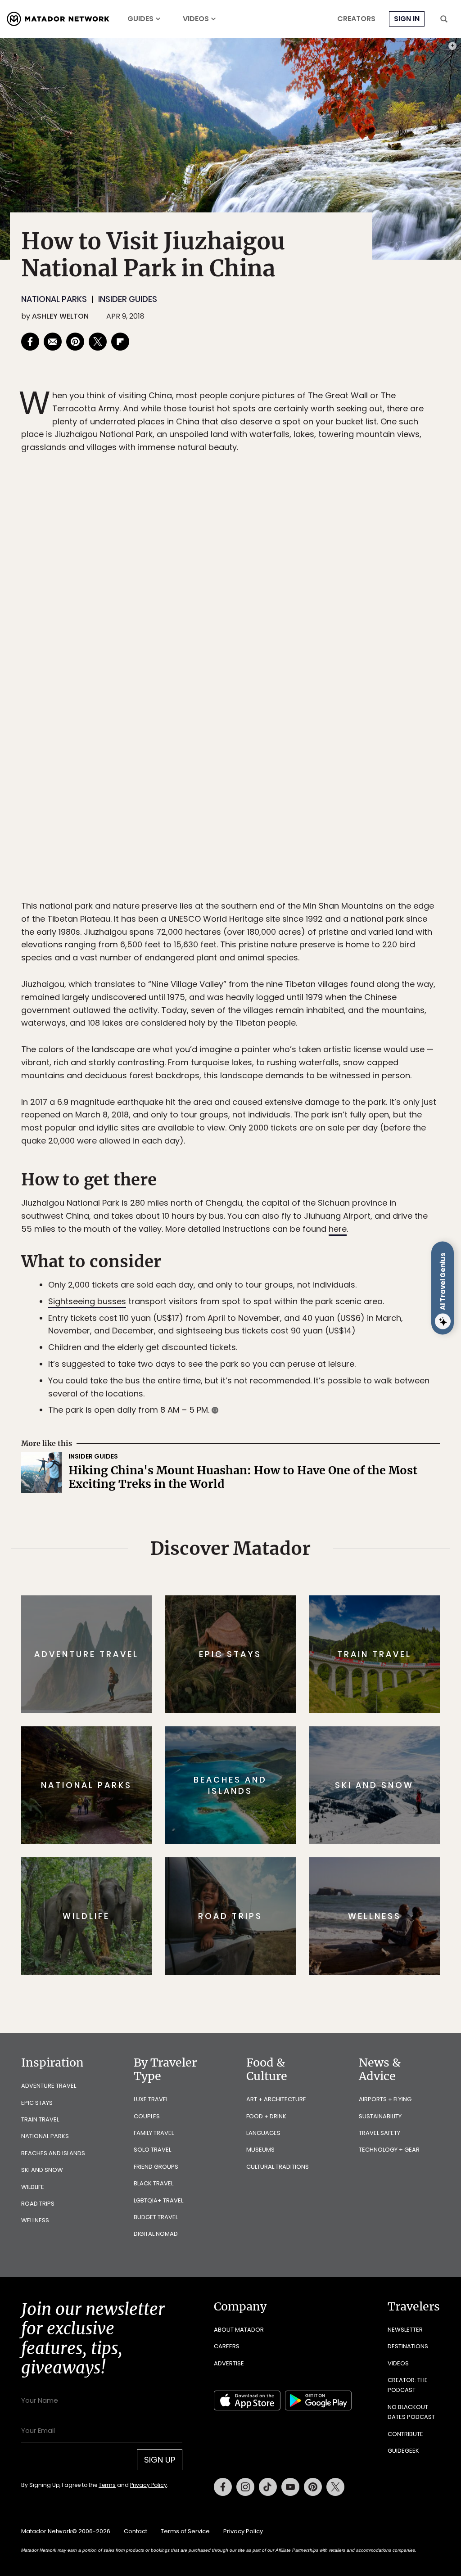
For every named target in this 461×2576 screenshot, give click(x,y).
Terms (243, 1349)
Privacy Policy (285, 1349)
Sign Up (320, 1326)
